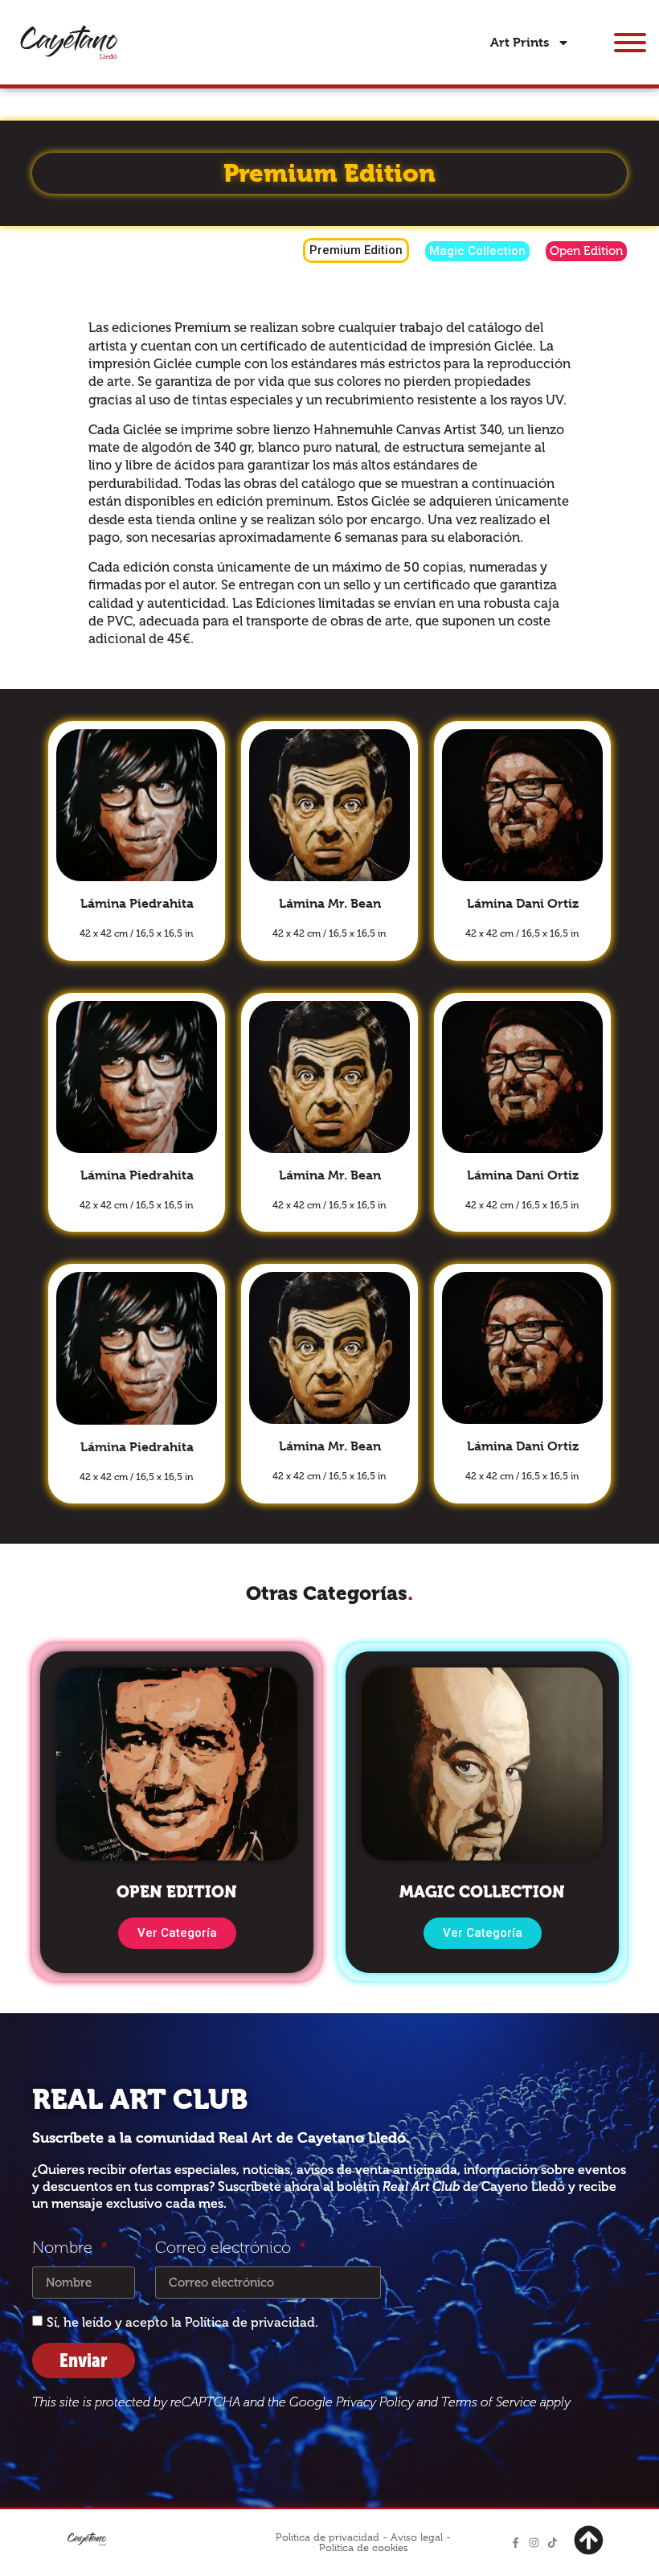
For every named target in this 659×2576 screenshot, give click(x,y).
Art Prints (520, 42)
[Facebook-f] (516, 2543)
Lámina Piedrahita (137, 903)
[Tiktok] (553, 2543)
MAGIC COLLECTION (482, 1892)
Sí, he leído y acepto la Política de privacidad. (182, 2322)
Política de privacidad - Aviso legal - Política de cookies (363, 2542)
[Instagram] (534, 2543)
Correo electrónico (225, 2248)
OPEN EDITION (177, 1892)
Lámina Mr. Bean (330, 903)
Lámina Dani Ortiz (523, 903)
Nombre (65, 2248)
